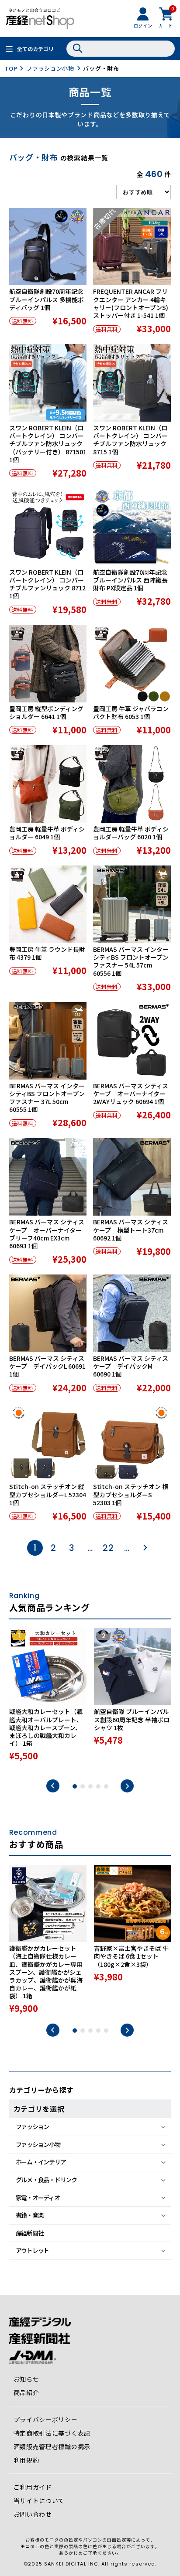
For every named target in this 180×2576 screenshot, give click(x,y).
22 (108, 1548)
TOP (11, 68)
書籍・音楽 (30, 2215)
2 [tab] (83, 1786)
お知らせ (26, 2379)
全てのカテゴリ (35, 49)
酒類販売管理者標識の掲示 (52, 2447)
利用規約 (26, 2460)
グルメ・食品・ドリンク (46, 2180)
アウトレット (32, 2250)
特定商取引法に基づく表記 (52, 2433)
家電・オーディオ (38, 2198)
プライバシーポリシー (46, 2419)
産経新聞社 (30, 2233)
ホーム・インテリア (41, 2162)
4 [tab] (98, 1786)
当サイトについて (39, 2501)
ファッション (32, 2126)
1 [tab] (75, 1786)
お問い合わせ (33, 2514)
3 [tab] (90, 1786)
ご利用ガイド (33, 2487)
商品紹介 (26, 2392)
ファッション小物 (50, 68)
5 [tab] (106, 1786)
